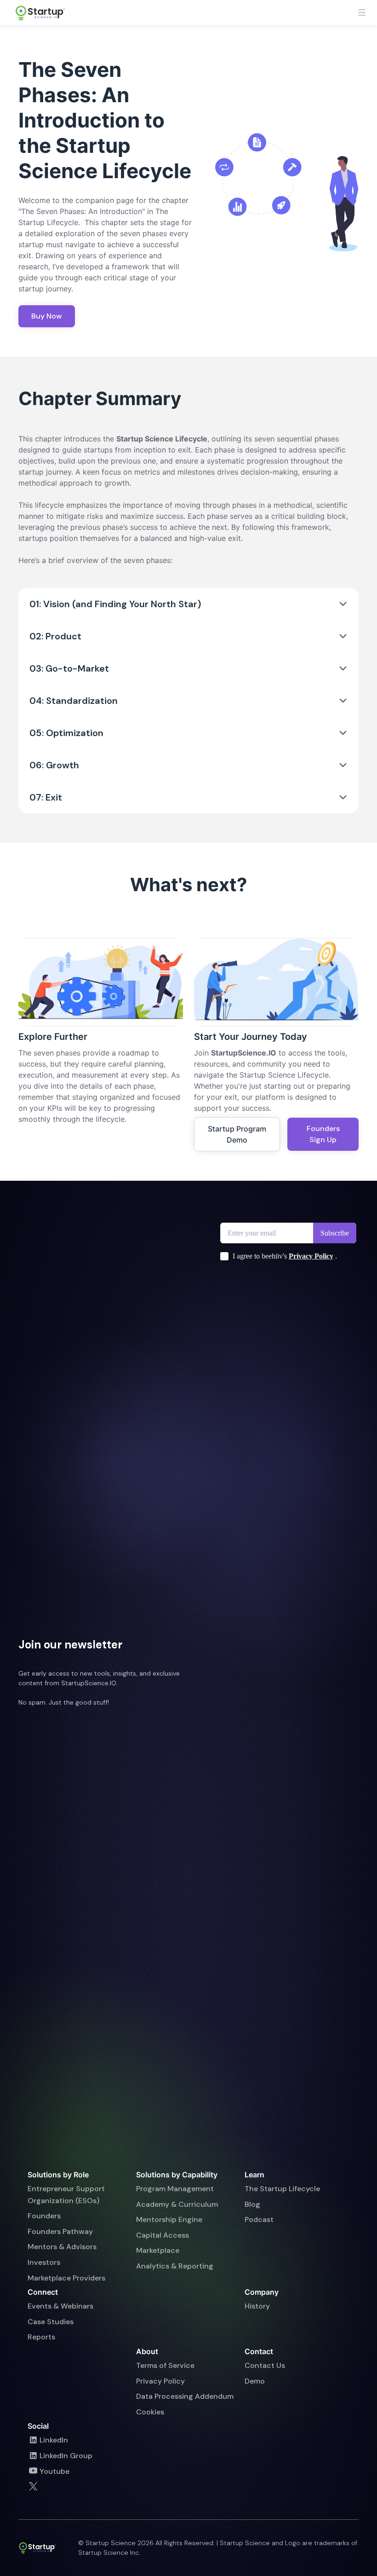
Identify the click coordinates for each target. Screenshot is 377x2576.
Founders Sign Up (323, 1134)
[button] (362, 12)
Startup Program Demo (237, 1134)
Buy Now (47, 316)
